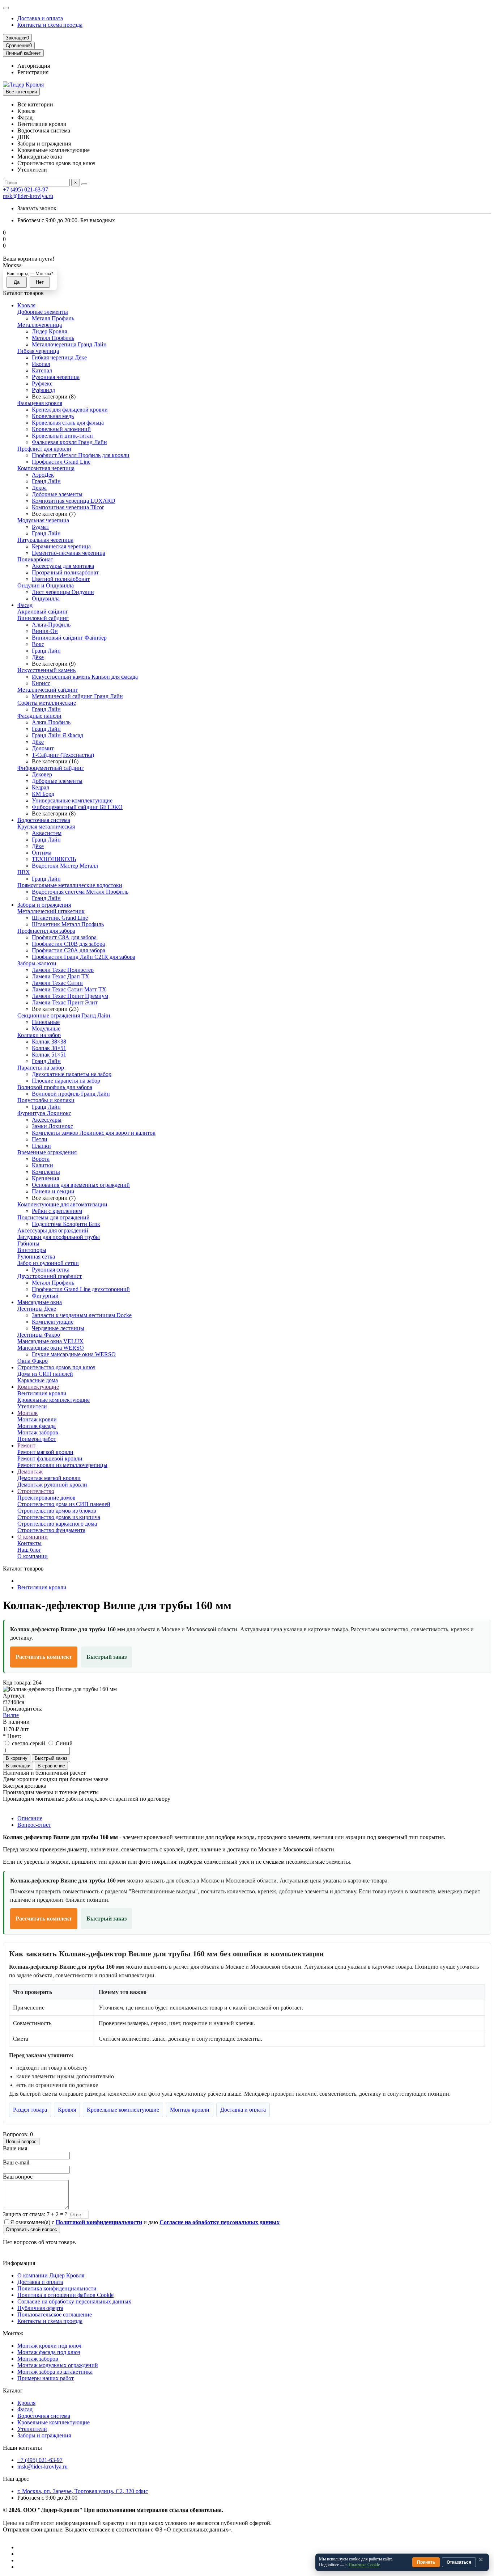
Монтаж (27, 1413)
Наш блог (29, 1550)
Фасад (25, 605)
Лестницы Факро (39, 1335)
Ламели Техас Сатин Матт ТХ (69, 989)
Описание (30, 1818)
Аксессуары (47, 1120)
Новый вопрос (21, 2141)
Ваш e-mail (16, 2162)
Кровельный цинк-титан (62, 436)
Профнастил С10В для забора (68, 944)
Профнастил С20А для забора (69, 950)
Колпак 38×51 (49, 1048)
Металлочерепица (40, 325)
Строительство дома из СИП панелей (64, 1504)
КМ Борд (43, 794)
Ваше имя (15, 2148)
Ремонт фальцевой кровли (50, 1458)
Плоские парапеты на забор (66, 1081)
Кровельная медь (53, 416)
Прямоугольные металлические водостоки (70, 885)
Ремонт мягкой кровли (45, 1452)
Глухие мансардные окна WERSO (74, 1354)
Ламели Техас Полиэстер (63, 970)
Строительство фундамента (51, 1530)
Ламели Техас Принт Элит (65, 1002)
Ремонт (26, 1445)
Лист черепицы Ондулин (63, 592)
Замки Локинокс (52, 1126)
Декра (39, 488)
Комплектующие (53, 1322)
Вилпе (11, 1715)
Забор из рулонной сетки (48, 1263)
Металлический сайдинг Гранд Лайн (77, 696)
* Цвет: (12, 1736)
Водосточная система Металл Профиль (80, 892)
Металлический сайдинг (48, 690)
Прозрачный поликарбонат (65, 572)
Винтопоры (32, 1250)
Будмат (41, 527)
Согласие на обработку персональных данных (74, 2301)
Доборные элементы (43, 312)
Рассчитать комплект (44, 1657)
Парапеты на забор (41, 1068)
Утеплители (32, 1406)
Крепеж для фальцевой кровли (70, 410)
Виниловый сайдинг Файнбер (69, 638)
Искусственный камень (46, 670)
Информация (19, 2263)
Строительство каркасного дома (57, 1524)
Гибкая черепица (38, 351)
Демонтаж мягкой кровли (49, 1478)
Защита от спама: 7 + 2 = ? (35, 2214)
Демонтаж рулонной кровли (52, 1485)
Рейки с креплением (57, 1211)
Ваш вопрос (18, 2177)
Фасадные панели (39, 716)
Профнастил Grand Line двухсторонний (81, 1289)
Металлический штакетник (51, 911)
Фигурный (45, 1296)
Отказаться (459, 2562)
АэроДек (43, 475)
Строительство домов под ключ (56, 1367)
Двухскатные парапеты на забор (72, 1074)
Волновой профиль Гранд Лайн (71, 1094)
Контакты (29, 1543)
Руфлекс (42, 383)
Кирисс (41, 683)
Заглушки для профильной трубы (59, 1237)
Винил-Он (45, 631)
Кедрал (41, 787)
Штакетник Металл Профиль (68, 924)
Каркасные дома (38, 1380)
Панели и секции (53, 1191)
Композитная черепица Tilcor (68, 507)
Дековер (42, 774)
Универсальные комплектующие (72, 800)
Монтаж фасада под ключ (49, 2352)
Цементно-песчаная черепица (69, 553)
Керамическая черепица (61, 546)
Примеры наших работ (46, 2378)
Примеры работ (37, 1439)
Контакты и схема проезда (50, 25)
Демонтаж (30, 1472)
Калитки (42, 1165)
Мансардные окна (40, 1302)
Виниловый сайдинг (43, 618)
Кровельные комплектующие (54, 1400)
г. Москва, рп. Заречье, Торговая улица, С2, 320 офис (83, 2491)
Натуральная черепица (45, 540)
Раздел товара (30, 2110)
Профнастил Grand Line (61, 462)
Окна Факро (33, 1361)
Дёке (38, 657)
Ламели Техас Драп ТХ (61, 976)
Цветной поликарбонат (61, 579)
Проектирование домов (46, 1498)
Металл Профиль (53, 318)
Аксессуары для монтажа (63, 566)
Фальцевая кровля (40, 403)
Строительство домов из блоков (57, 1511)
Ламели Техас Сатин (57, 983)
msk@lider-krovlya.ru (28, 196)
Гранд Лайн (46, 481)
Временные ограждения (47, 1152)
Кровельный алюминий (61, 429)
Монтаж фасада (37, 1426)
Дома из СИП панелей (45, 1374)
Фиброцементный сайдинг (51, 768)
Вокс (38, 644)
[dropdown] (6, 8)
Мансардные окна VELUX (50, 1341)
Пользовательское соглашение (55, 2314)
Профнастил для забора (46, 931)
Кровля (26, 305)
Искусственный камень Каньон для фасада (85, 677)
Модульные (46, 1028)
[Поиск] (84, 184)
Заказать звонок (37, 208)
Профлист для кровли (44, 449)
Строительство (36, 1491)
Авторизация (34, 66)
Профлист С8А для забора (64, 937)
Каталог (13, 2391)
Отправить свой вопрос (31, 2229)
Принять (426, 2562)
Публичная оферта (40, 2308)
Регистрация (33, 72)
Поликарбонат (35, 559)
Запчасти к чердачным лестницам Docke (82, 1315)
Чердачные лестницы (58, 1328)
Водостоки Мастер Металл (65, 866)
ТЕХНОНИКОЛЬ (54, 859)
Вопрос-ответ (34, 1825)
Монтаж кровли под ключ (49, 2346)
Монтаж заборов (38, 1432)
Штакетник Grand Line (60, 918)
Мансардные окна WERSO (51, 1348)
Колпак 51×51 (49, 1055)
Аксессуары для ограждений (53, 1230)
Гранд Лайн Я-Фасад (58, 735)
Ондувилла (46, 598)
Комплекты (46, 1172)
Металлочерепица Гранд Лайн (69, 344)
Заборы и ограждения (44, 905)
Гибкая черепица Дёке (59, 357)
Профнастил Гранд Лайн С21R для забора (84, 957)
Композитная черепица (46, 468)
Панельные (46, 1022)
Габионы (28, 1243)
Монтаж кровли (37, 1419)
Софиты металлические (47, 703)
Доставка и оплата (40, 18)
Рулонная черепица (56, 377)
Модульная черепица (43, 520)
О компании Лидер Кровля (51, 2275)
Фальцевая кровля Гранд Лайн (69, 442)
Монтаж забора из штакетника (55, 2372)
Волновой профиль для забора (55, 1087)
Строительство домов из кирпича (59, 1517)
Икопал (41, 364)
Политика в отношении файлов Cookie (65, 2295)
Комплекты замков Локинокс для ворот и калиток (94, 1133)
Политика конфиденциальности (57, 2288)
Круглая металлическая (46, 827)
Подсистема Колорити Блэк (66, 1224)
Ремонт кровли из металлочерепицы (62, 1465)
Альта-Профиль (51, 625)
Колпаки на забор (39, 1035)
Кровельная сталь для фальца (68, 423)
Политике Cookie (364, 2565)
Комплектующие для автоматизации (62, 1204)
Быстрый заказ (107, 1657)
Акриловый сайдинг (43, 612)
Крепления (45, 1178)
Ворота (41, 1159)
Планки (41, 1146)
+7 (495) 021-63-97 (25, 189)
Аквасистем (47, 833)
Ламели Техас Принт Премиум (70, 996)
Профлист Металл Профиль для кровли (81, 455)
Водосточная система (44, 820)
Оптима (42, 853)
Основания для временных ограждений (81, 1185)
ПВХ (24, 872)
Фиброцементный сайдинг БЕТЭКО (77, 807)
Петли (40, 1139)
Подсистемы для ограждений (54, 1217)
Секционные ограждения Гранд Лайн (64, 1015)
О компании (33, 1537)
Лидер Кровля (49, 331)
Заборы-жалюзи (37, 963)
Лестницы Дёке (37, 1309)
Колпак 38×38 (49, 1042)
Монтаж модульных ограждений (58, 2365)
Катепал (42, 370)
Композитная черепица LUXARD (74, 501)
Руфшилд (43, 390)
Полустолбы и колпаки (46, 1100)
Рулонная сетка (36, 1257)
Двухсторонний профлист (50, 1276)
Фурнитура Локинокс (44, 1113)
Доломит (43, 748)
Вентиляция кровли (42, 1393)
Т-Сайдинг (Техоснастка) (63, 755)
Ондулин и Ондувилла (46, 585)
